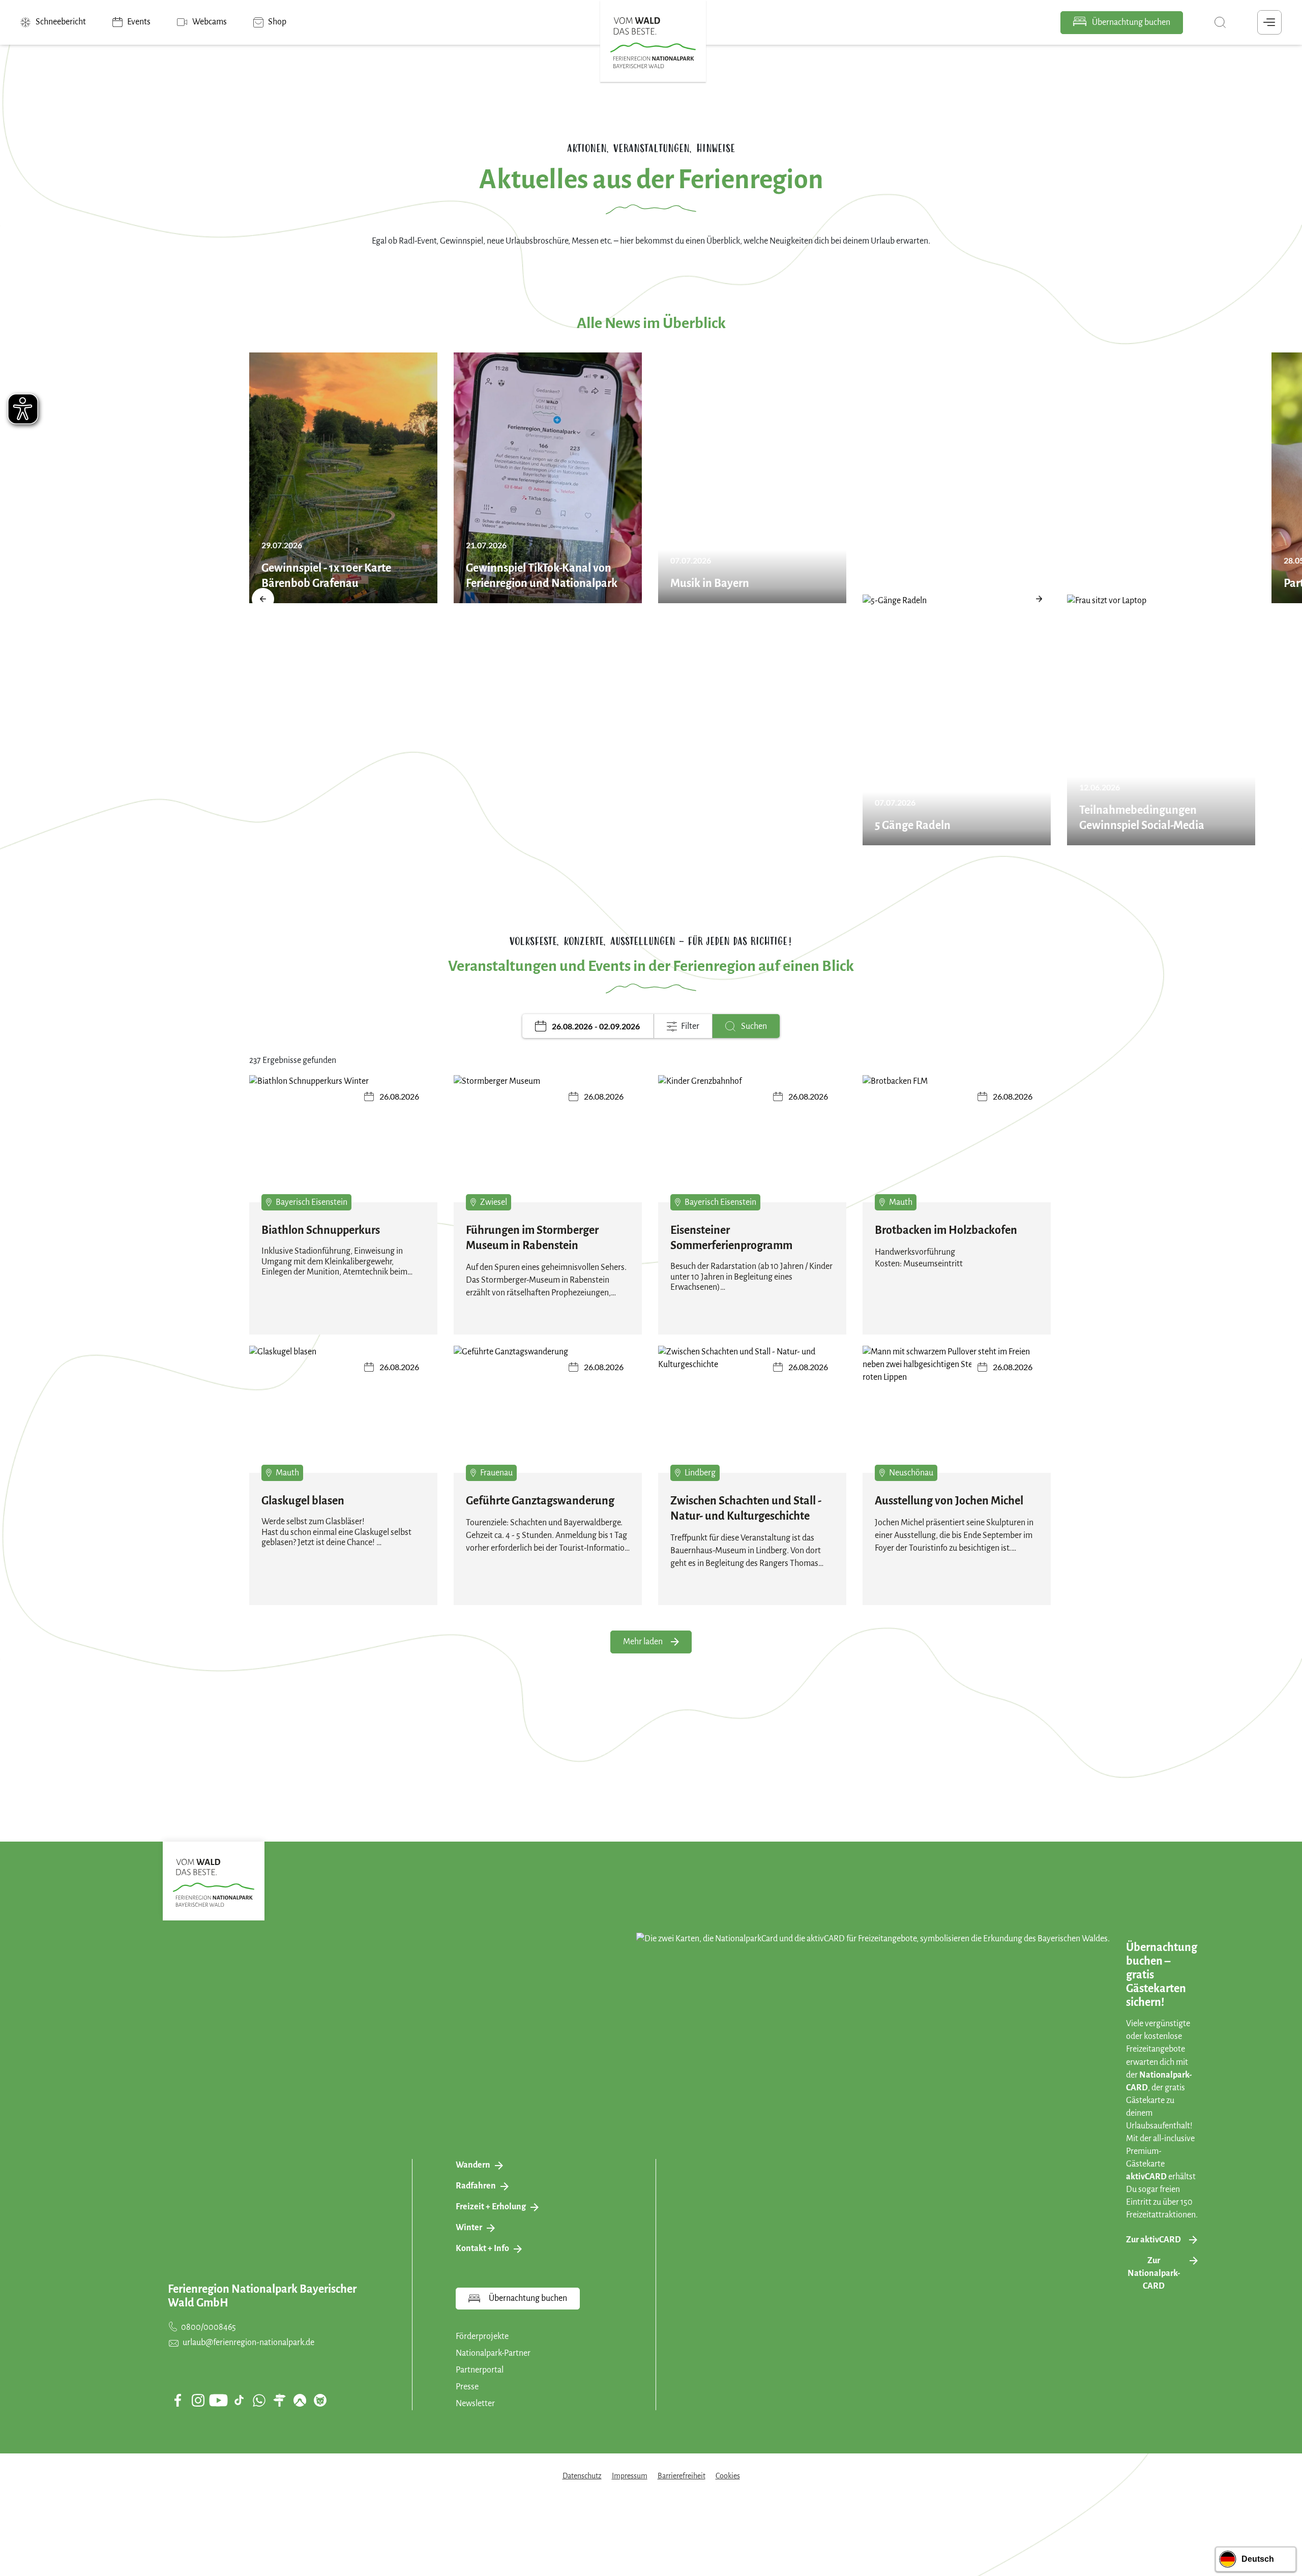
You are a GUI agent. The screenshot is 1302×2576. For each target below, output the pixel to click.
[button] (263, 599)
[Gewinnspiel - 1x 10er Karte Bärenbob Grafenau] (343, 478)
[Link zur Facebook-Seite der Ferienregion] (178, 2400)
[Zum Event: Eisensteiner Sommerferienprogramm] (752, 1146)
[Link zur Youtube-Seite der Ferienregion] (218, 2400)
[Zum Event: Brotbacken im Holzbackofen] (957, 1146)
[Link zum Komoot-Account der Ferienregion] (300, 2400)
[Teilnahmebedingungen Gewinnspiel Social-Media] (1161, 720)
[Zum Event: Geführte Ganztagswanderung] (548, 1416)
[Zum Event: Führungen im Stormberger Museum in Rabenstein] (548, 1146)
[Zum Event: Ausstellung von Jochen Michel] (957, 1416)
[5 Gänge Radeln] (957, 720)
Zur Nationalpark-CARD (1154, 2273)
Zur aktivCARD (1153, 2240)
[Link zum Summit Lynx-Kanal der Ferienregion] (320, 2400)
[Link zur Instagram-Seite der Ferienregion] (198, 2400)
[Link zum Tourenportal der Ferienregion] (279, 2400)
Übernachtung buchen (1130, 22)
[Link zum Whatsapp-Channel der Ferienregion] (259, 2400)
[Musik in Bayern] (752, 478)
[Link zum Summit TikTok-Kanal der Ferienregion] (239, 2400)
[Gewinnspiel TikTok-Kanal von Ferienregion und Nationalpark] (548, 478)
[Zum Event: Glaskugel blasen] (343, 1416)
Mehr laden (643, 1642)
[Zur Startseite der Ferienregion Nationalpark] (653, 43)
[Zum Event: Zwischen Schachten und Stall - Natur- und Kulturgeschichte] (752, 1416)
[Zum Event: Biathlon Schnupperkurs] (343, 1146)
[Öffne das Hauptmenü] (1269, 22)
